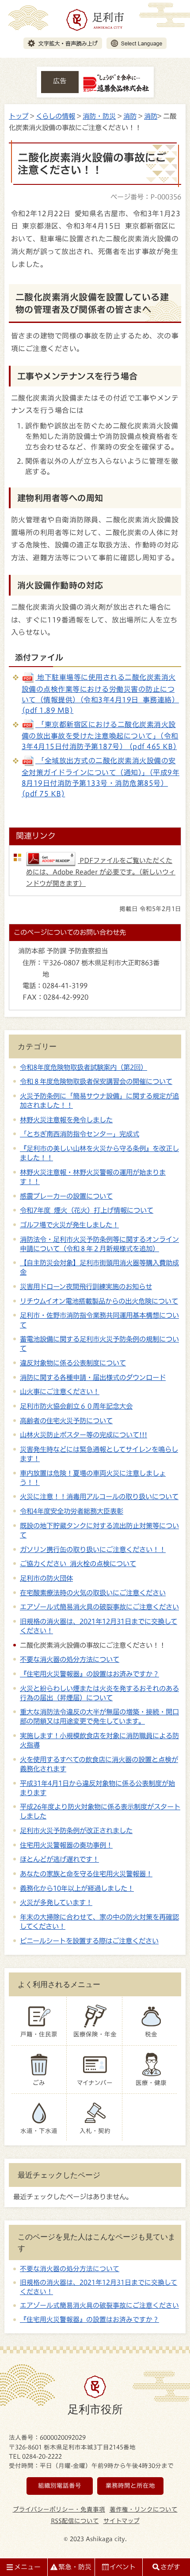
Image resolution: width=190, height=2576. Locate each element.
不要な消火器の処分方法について (70, 1659)
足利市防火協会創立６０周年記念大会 (76, 1406)
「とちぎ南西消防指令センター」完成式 (80, 1134)
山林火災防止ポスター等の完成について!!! (84, 1435)
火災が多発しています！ (56, 1902)
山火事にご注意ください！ (60, 1391)
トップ (19, 116)
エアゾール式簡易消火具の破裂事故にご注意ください (99, 1607)
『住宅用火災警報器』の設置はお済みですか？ (89, 1674)
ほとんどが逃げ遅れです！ (59, 1859)
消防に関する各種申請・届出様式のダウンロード (93, 1377)
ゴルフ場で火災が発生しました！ (69, 1225)
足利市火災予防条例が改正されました (76, 1830)
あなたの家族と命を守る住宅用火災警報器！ (86, 1874)
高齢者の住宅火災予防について (66, 1421)
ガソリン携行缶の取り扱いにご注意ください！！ (93, 1549)
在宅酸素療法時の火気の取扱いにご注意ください (93, 1593)
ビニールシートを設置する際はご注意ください (89, 1941)
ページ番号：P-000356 (146, 197)
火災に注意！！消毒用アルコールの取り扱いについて (99, 1496)
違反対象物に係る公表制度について (73, 1363)
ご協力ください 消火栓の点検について (78, 1564)
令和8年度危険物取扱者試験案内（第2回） (84, 1067)
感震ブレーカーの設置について (66, 1196)
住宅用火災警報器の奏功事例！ (66, 1845)
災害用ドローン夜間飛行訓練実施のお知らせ (86, 1286)
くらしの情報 (55, 116)
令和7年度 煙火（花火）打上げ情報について (87, 1210)
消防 (130, 116)
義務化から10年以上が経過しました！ (77, 1888)
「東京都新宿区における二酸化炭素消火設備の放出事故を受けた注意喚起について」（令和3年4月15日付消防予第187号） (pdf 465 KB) (100, 736)
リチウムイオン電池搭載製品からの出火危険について (99, 1301)
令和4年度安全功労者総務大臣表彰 (72, 1511)
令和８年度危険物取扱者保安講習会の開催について (96, 1081)
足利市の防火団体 (46, 1578)
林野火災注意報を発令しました (66, 1120)
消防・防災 (99, 116)
